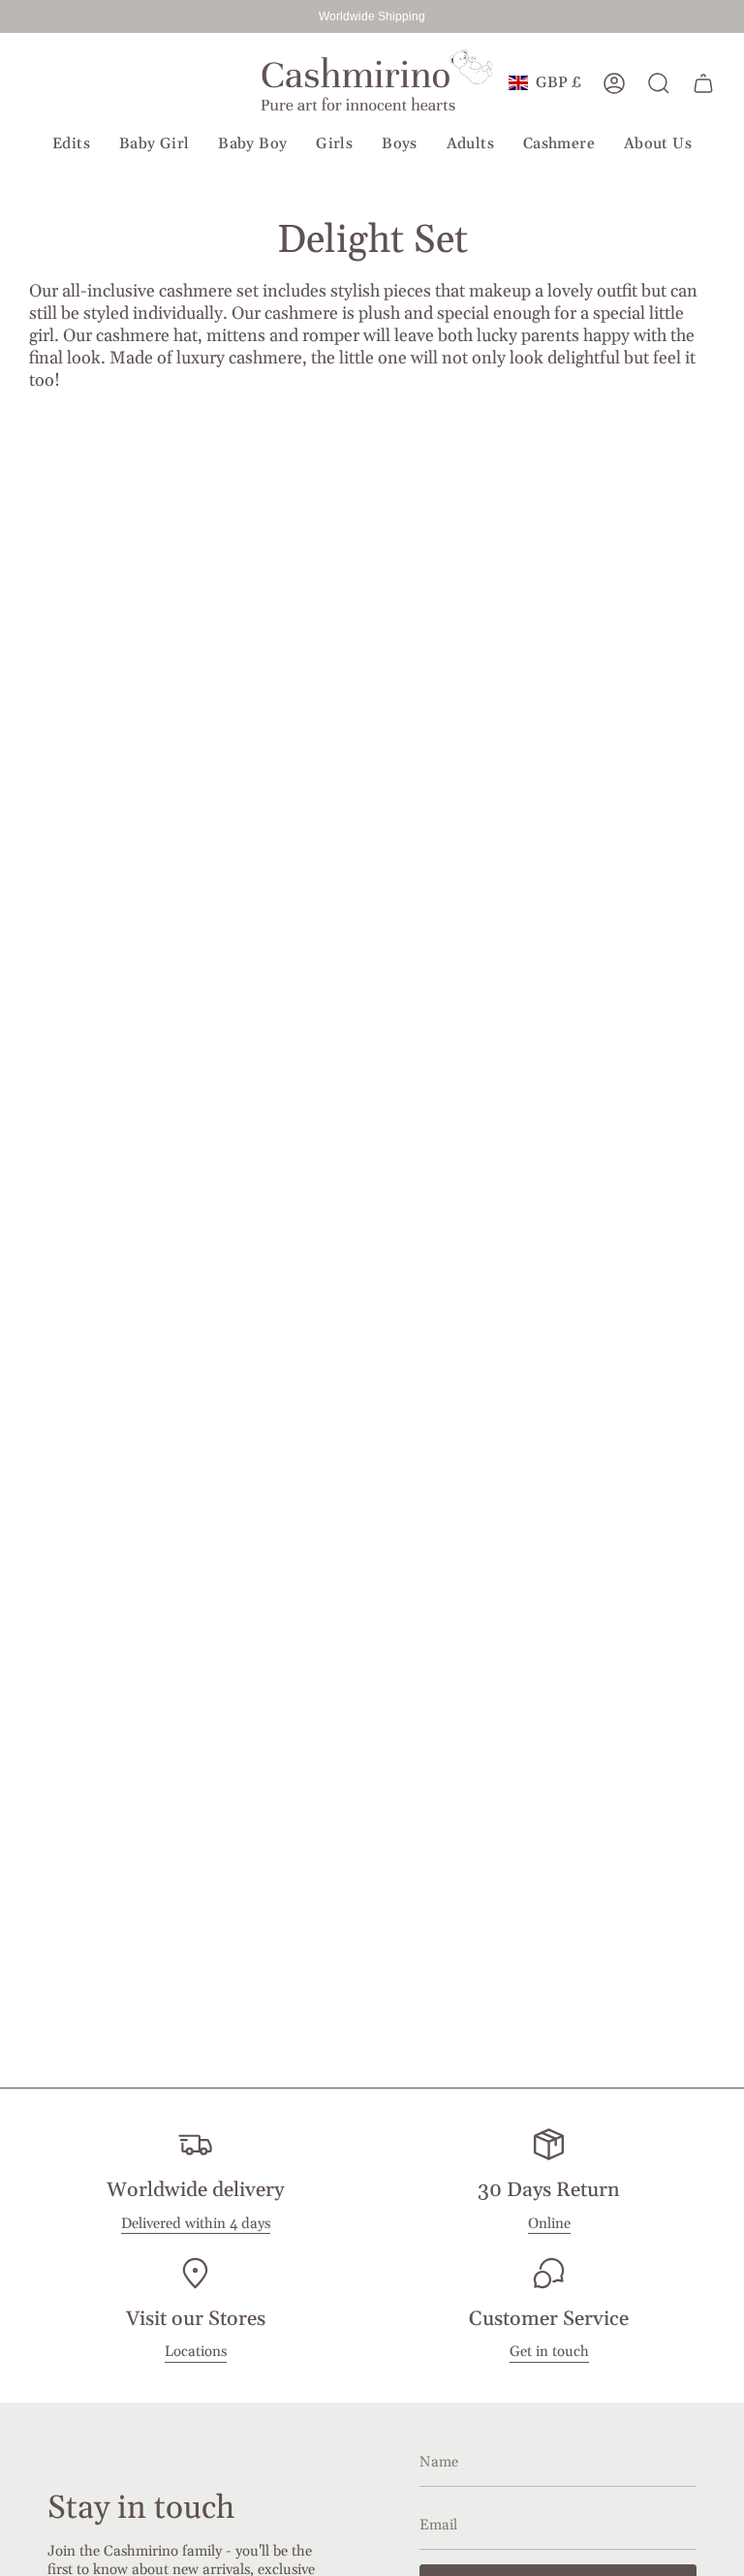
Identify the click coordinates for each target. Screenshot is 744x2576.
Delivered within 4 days (196, 2224)
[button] (71, 145)
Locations (196, 2352)
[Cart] (703, 83)
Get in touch (549, 2352)
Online (549, 2224)
